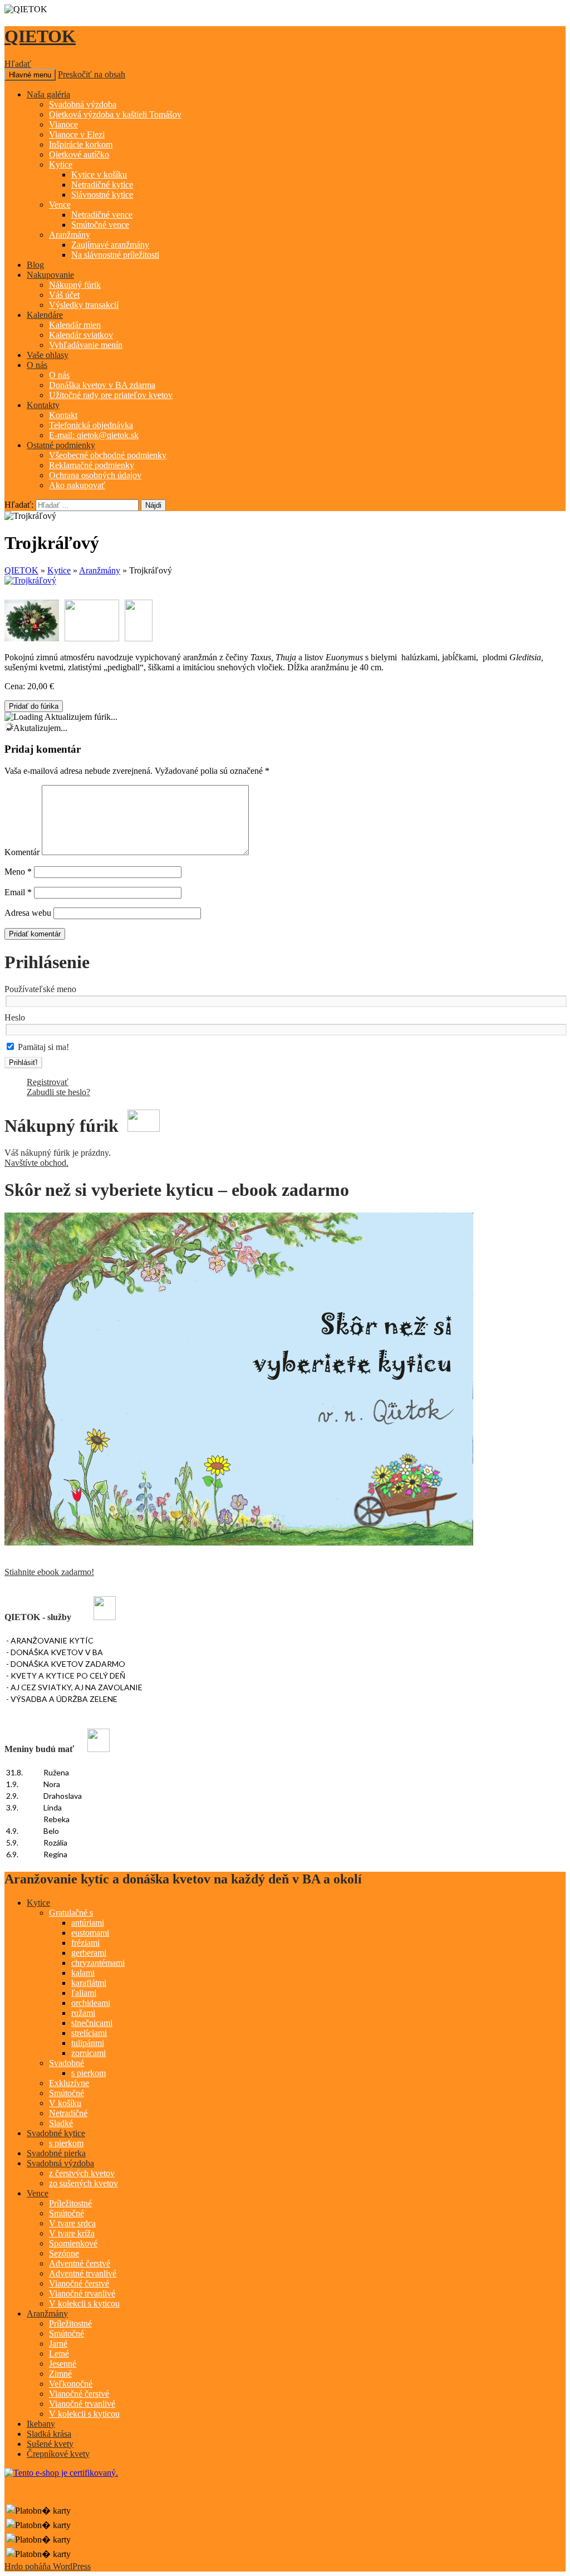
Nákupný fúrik (75, 285)
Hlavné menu (30, 75)
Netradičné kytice (102, 185)
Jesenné (63, 2364)
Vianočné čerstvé (79, 2283)
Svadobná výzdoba (83, 104)
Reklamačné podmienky (92, 465)
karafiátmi (89, 1983)
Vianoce (63, 124)
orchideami (91, 2003)
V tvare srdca (72, 2223)
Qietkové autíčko (79, 154)
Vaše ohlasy (48, 355)
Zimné (60, 2374)
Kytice (61, 165)
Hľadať (18, 64)
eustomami (90, 1933)
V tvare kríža (72, 2233)
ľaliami (84, 1993)
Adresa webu (28, 913)
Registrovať (48, 1082)
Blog (35, 265)
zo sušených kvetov (83, 2183)
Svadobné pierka (56, 2153)
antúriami (88, 1923)
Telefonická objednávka (91, 425)
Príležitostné (70, 2203)
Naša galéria (48, 94)
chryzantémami (98, 1963)
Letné (59, 2354)
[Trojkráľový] (32, 620)
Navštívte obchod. (36, 1163)
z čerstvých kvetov (82, 2173)
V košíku (65, 2103)
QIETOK (40, 36)
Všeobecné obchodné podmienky (108, 455)
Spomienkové (73, 2243)
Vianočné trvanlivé (82, 2293)
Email (18, 892)
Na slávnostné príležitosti (115, 255)
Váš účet (64, 295)
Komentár (22, 852)
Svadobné (67, 2063)
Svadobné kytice (56, 2133)
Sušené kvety (50, 2444)
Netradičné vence (102, 215)
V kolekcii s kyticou (84, 2303)
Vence (60, 205)
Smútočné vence (100, 225)
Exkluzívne (69, 2083)
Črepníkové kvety (58, 2454)
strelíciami (89, 2033)
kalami (83, 1973)
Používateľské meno (40, 989)
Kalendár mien (75, 325)
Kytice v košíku (99, 175)
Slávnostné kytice (102, 195)
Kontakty (43, 405)
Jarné (58, 2344)
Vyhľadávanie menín (86, 345)
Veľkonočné (71, 2384)
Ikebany (41, 2424)
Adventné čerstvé (80, 2263)
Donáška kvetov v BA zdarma (102, 385)
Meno (18, 872)
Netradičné (68, 2113)
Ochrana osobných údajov (95, 475)
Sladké (61, 2123)
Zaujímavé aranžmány (110, 245)
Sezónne (64, 2253)
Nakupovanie (50, 275)
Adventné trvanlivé (83, 2273)
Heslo (15, 1017)
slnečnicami (92, 2023)
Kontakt (63, 415)
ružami (83, 2013)
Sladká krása (49, 2434)
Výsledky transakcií (84, 305)
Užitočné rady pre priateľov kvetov (111, 395)
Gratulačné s (71, 1913)
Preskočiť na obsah (92, 74)
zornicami (89, 2053)
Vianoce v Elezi (77, 134)
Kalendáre (45, 315)
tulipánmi (88, 2043)
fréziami (85, 1943)
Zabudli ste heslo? (58, 1092)
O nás (37, 365)
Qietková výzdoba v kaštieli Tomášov (115, 114)
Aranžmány (70, 235)
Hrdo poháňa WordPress (48, 2566)
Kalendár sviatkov (81, 335)
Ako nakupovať (77, 485)
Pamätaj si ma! (42, 1047)
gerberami (89, 1953)
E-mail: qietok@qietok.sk (94, 435)
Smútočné (67, 2093)
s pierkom (89, 2073)
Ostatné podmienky (61, 445)
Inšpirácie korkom (81, 144)
